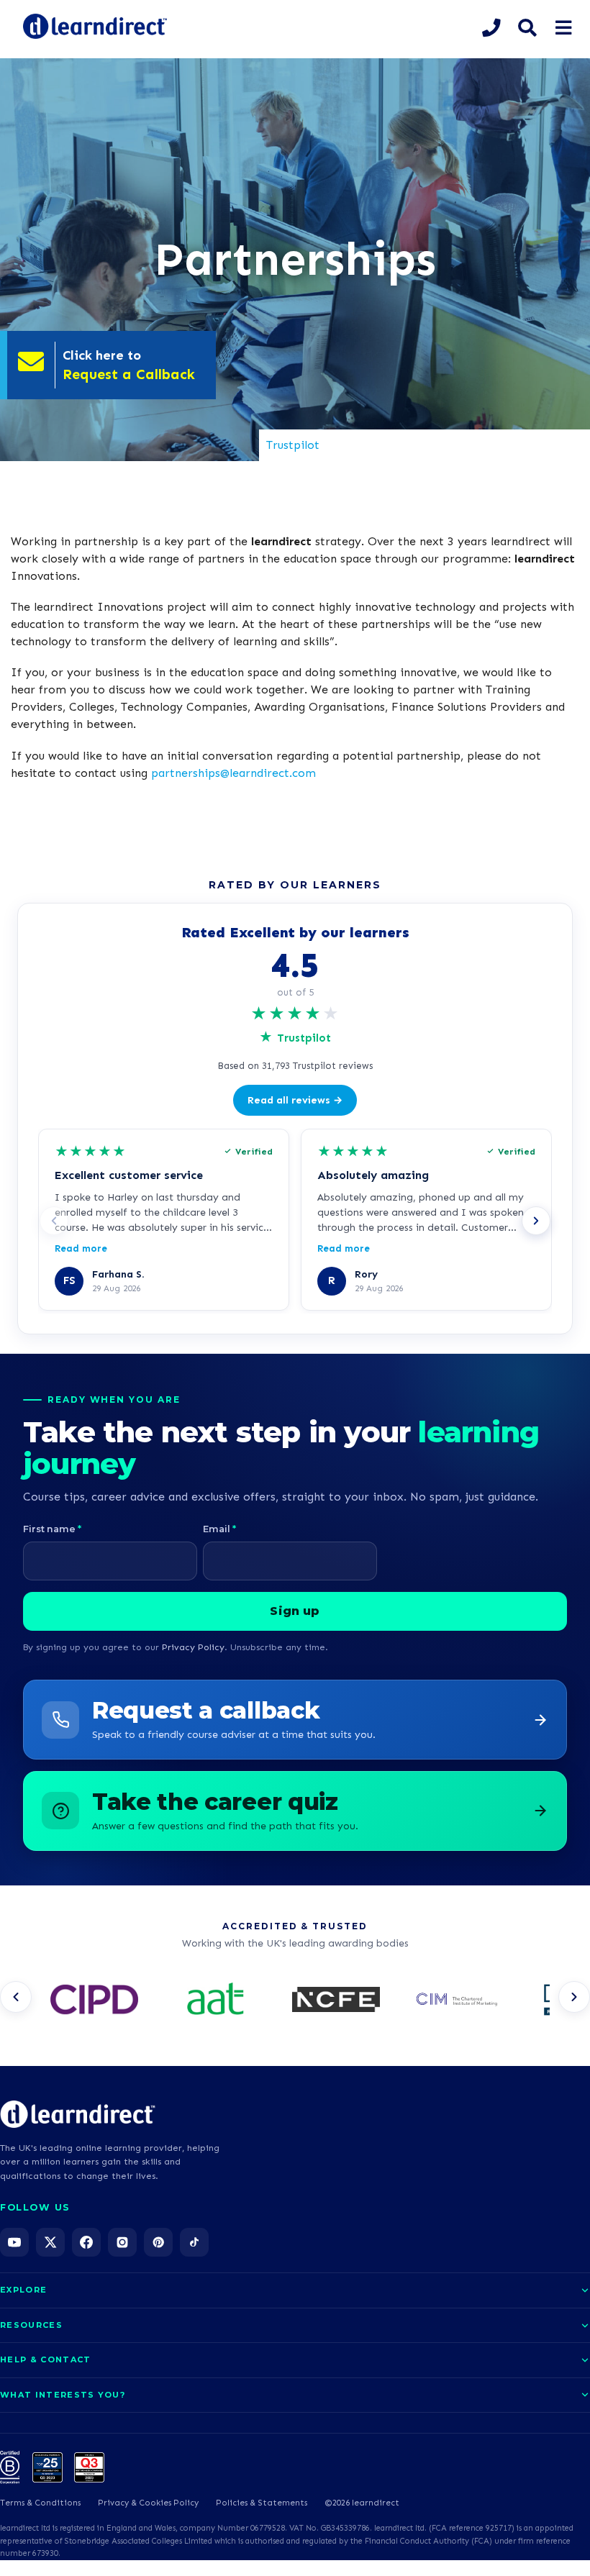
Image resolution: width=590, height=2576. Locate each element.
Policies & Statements (262, 2503)
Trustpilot (293, 445)
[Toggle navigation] (563, 28)
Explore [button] (23, 2290)
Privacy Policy (193, 1647)
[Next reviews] (536, 1221)
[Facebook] (86, 2242)
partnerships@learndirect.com (233, 773)
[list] (295, 2001)
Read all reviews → (295, 1100)
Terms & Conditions (40, 2503)
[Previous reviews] (54, 1221)
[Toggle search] (527, 28)
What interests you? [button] (63, 2395)
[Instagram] (122, 2242)
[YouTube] (14, 2242)
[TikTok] (194, 2242)
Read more (81, 1248)
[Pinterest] (158, 2242)
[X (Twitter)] (50, 2242)
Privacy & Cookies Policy (148, 2503)
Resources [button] (31, 2325)
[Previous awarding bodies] (16, 1997)
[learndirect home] (78, 2114)
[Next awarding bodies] (574, 1997)
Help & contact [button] (45, 2359)
